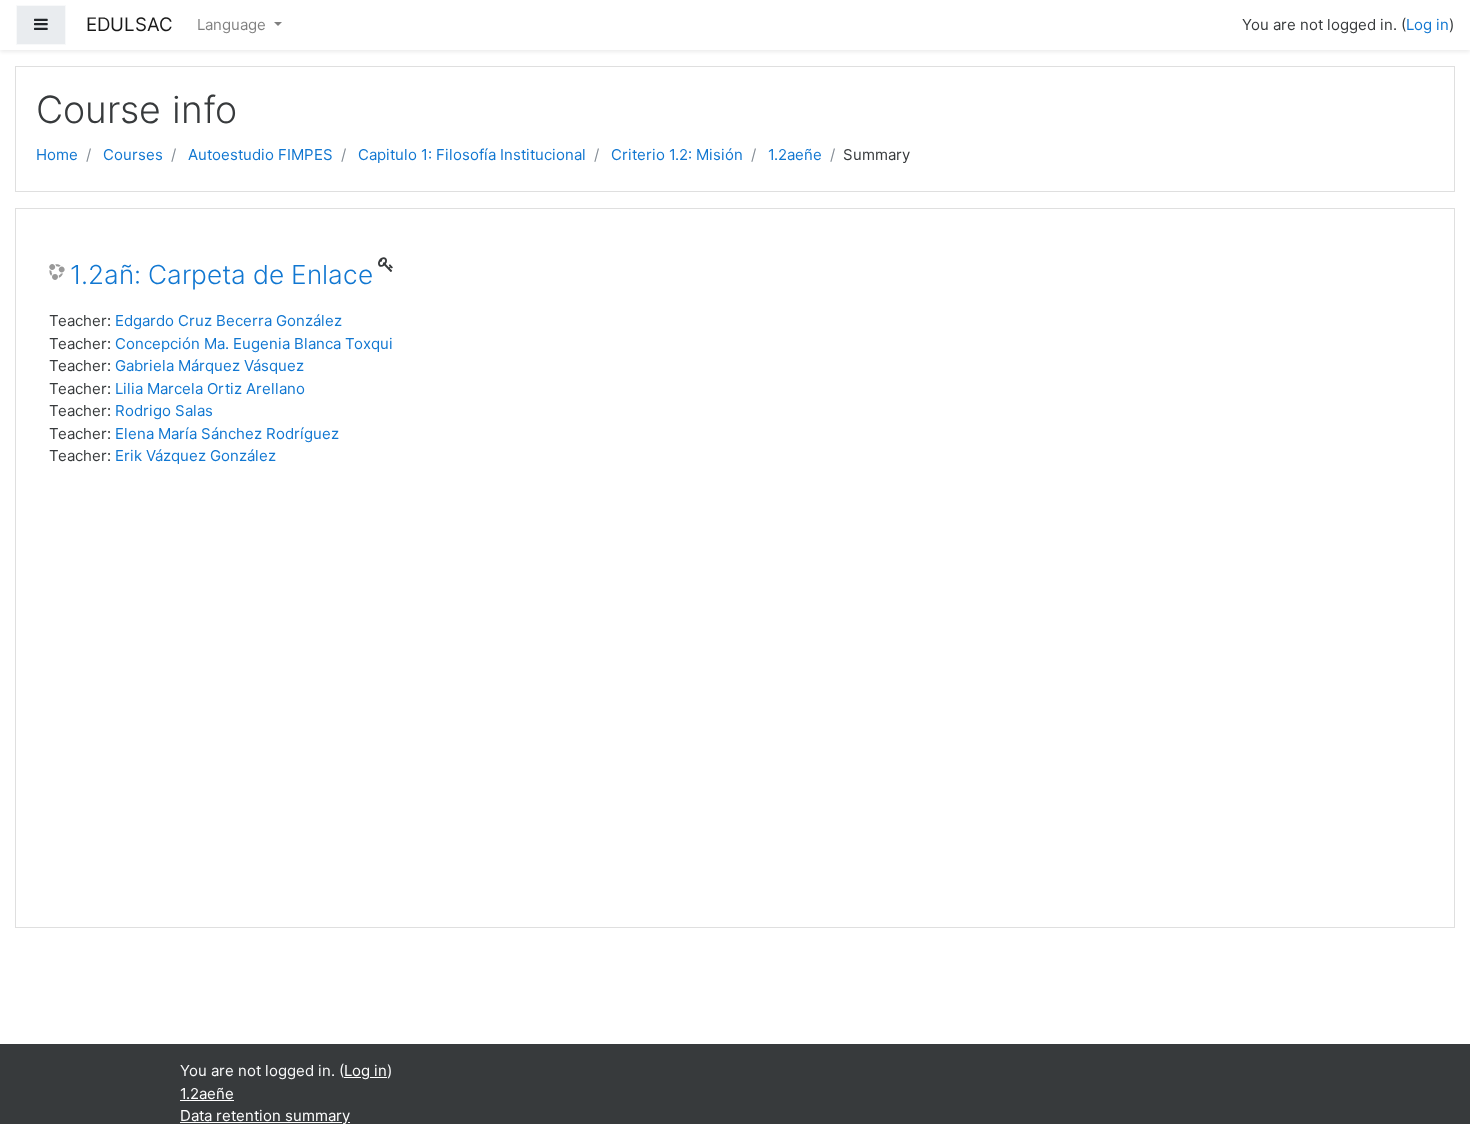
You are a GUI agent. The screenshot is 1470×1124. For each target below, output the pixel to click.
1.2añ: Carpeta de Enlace (221, 274)
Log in (1427, 24)
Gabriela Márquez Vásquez (209, 365)
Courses (133, 154)
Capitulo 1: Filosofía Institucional (472, 154)
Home (57, 154)
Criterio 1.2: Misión (677, 154)
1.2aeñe (795, 154)
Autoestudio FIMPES (260, 154)
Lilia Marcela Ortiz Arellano (210, 388)
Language (233, 24)
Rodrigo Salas (164, 410)
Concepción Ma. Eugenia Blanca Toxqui (254, 343)
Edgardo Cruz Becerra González (228, 320)
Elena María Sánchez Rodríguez (227, 433)
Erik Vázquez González (195, 455)
